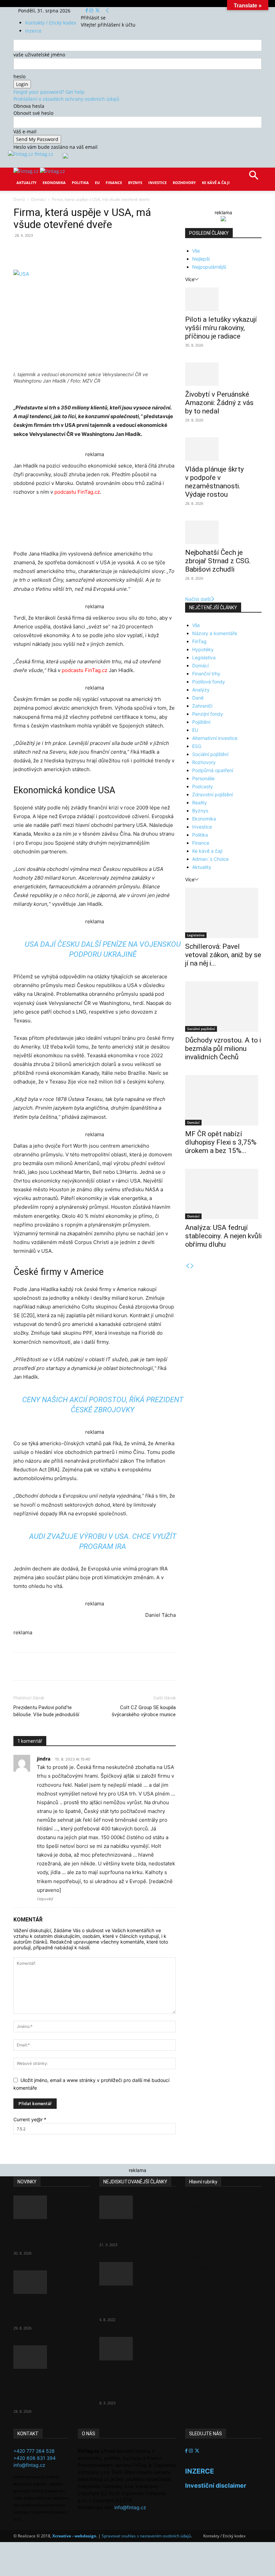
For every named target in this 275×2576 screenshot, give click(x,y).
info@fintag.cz (29, 2465)
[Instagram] (92, 11)
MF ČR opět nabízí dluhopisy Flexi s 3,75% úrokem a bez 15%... (221, 1142)
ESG (197, 746)
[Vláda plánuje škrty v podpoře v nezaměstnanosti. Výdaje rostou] (223, 449)
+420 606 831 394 (35, 2458)
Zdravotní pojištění (212, 794)
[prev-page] (187, 1266)
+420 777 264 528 (34, 2451)
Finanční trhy (206, 674)
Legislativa (204, 657)
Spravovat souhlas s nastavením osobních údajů (146, 2536)
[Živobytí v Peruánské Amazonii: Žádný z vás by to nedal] (223, 374)
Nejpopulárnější (209, 267)
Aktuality (26, 183)
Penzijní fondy (208, 714)
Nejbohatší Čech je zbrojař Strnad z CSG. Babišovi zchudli (218, 561)
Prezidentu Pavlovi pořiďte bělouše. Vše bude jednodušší (46, 1711)
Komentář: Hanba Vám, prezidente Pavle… (134, 2232)
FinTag (199, 641)
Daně (198, 698)
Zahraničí (202, 706)
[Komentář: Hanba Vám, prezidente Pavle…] (137, 2207)
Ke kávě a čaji (216, 183)
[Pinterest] (91, 251)
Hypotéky (203, 649)
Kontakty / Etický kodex (51, 23)
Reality (200, 803)
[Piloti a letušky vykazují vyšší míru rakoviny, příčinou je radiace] (223, 299)
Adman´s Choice (210, 859)
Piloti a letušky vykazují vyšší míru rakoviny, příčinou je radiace (221, 328)
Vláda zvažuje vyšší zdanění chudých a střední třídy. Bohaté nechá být (131, 2381)
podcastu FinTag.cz (77, 492)
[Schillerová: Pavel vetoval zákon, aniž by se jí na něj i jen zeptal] (223, 913)
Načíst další (198, 599)
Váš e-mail (25, 131)
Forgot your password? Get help (49, 92)
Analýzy (201, 690)
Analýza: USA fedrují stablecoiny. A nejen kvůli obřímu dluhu (223, 1236)
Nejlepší (201, 259)
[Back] (107, 11)
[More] (138, 251)
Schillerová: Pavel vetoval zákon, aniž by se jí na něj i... (223, 955)
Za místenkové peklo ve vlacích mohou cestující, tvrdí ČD (137, 2302)
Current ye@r (30, 2119)
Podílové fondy (209, 682)
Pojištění (201, 722)
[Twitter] (97, 11)
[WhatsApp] (107, 251)
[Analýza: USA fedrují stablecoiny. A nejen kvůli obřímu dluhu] (223, 1194)
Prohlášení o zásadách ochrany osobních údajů (66, 99)
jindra (44, 1759)
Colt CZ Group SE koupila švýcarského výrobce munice (144, 1711)
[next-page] (192, 1266)
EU (97, 183)
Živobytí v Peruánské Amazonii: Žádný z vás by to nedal (219, 403)
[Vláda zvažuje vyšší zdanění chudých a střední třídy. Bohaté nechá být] (137, 2349)
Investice (157, 183)
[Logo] (27, 171)
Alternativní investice (215, 738)
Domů (19, 199)
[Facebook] (87, 11)
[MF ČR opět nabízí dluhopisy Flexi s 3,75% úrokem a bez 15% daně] (223, 1100)
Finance (114, 183)
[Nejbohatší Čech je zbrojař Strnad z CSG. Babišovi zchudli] (223, 532)
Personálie (203, 778)
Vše (196, 251)
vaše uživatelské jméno (39, 55)
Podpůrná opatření (213, 770)
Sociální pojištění (210, 754)
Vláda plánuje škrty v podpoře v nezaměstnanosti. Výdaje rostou (214, 482)
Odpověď (45, 1899)
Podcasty (203, 786)
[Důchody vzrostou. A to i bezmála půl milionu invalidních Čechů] (223, 1007)
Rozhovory (184, 183)
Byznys (135, 183)
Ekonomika (54, 183)
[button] (254, 177)
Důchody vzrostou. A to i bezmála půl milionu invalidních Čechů (223, 1049)
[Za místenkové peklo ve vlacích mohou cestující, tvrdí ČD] (137, 2274)
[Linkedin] (122, 251)
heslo (19, 76)
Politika (80, 183)
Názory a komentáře (215, 633)
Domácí (38, 199)
